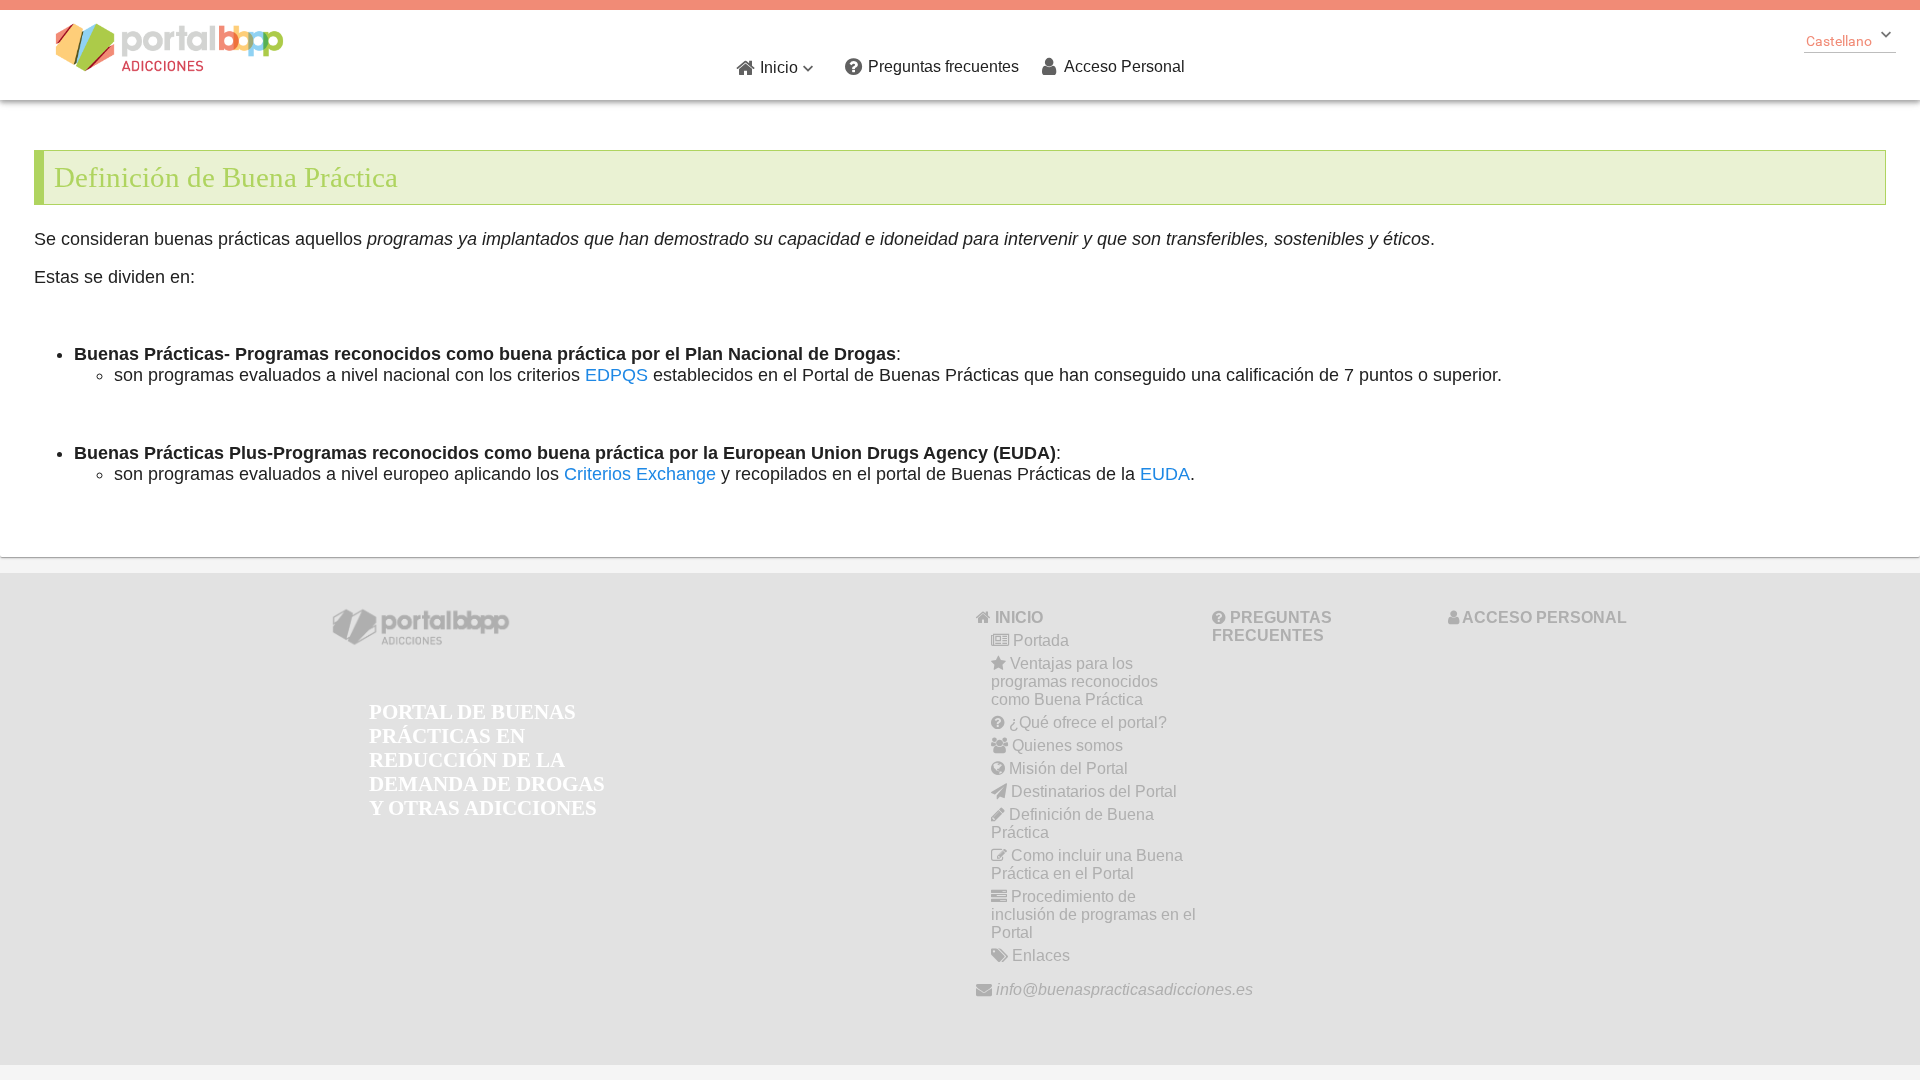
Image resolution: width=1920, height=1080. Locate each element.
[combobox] (1850, 39)
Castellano (1839, 41)
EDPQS (616, 375)
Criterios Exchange (640, 474)
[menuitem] (779, 67)
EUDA (1165, 474)
